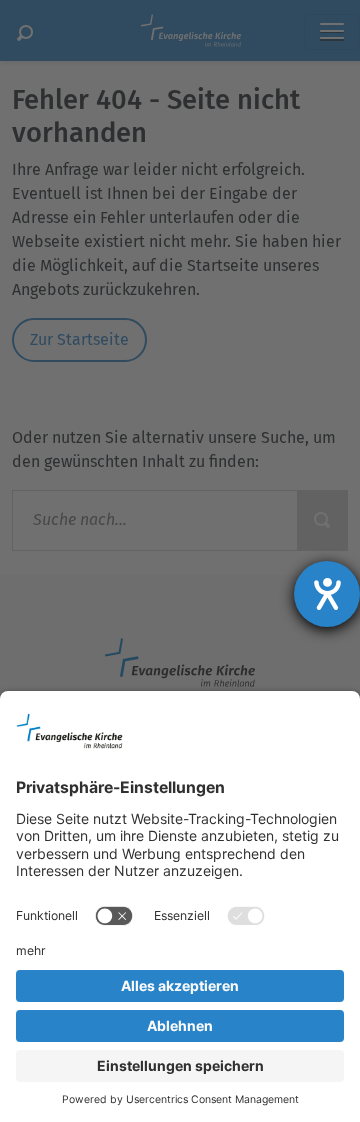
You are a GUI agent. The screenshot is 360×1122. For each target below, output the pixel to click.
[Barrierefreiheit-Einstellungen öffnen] (327, 594)
